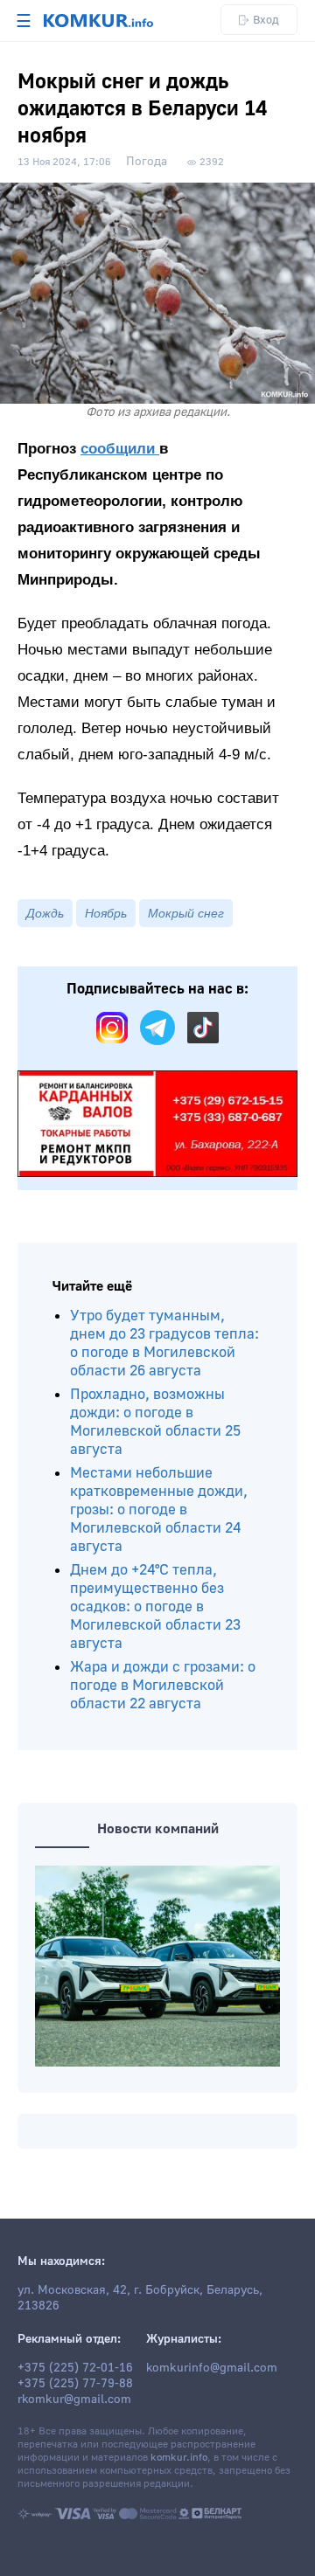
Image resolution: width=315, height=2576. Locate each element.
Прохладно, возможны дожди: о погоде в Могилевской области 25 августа (155, 1422)
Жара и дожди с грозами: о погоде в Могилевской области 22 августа (163, 1685)
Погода (147, 162)
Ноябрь (106, 913)
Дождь (45, 913)
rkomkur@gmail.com (74, 2399)
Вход (266, 20)
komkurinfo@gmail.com (212, 2368)
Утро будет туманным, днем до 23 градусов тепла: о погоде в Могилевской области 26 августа (164, 1343)
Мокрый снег (186, 913)
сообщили (120, 449)
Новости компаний (158, 1829)
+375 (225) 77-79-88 (75, 2384)
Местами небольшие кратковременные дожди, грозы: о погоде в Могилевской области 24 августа (159, 1510)
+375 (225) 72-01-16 (75, 2368)
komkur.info (179, 2458)
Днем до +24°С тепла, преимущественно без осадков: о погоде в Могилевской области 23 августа (155, 1607)
